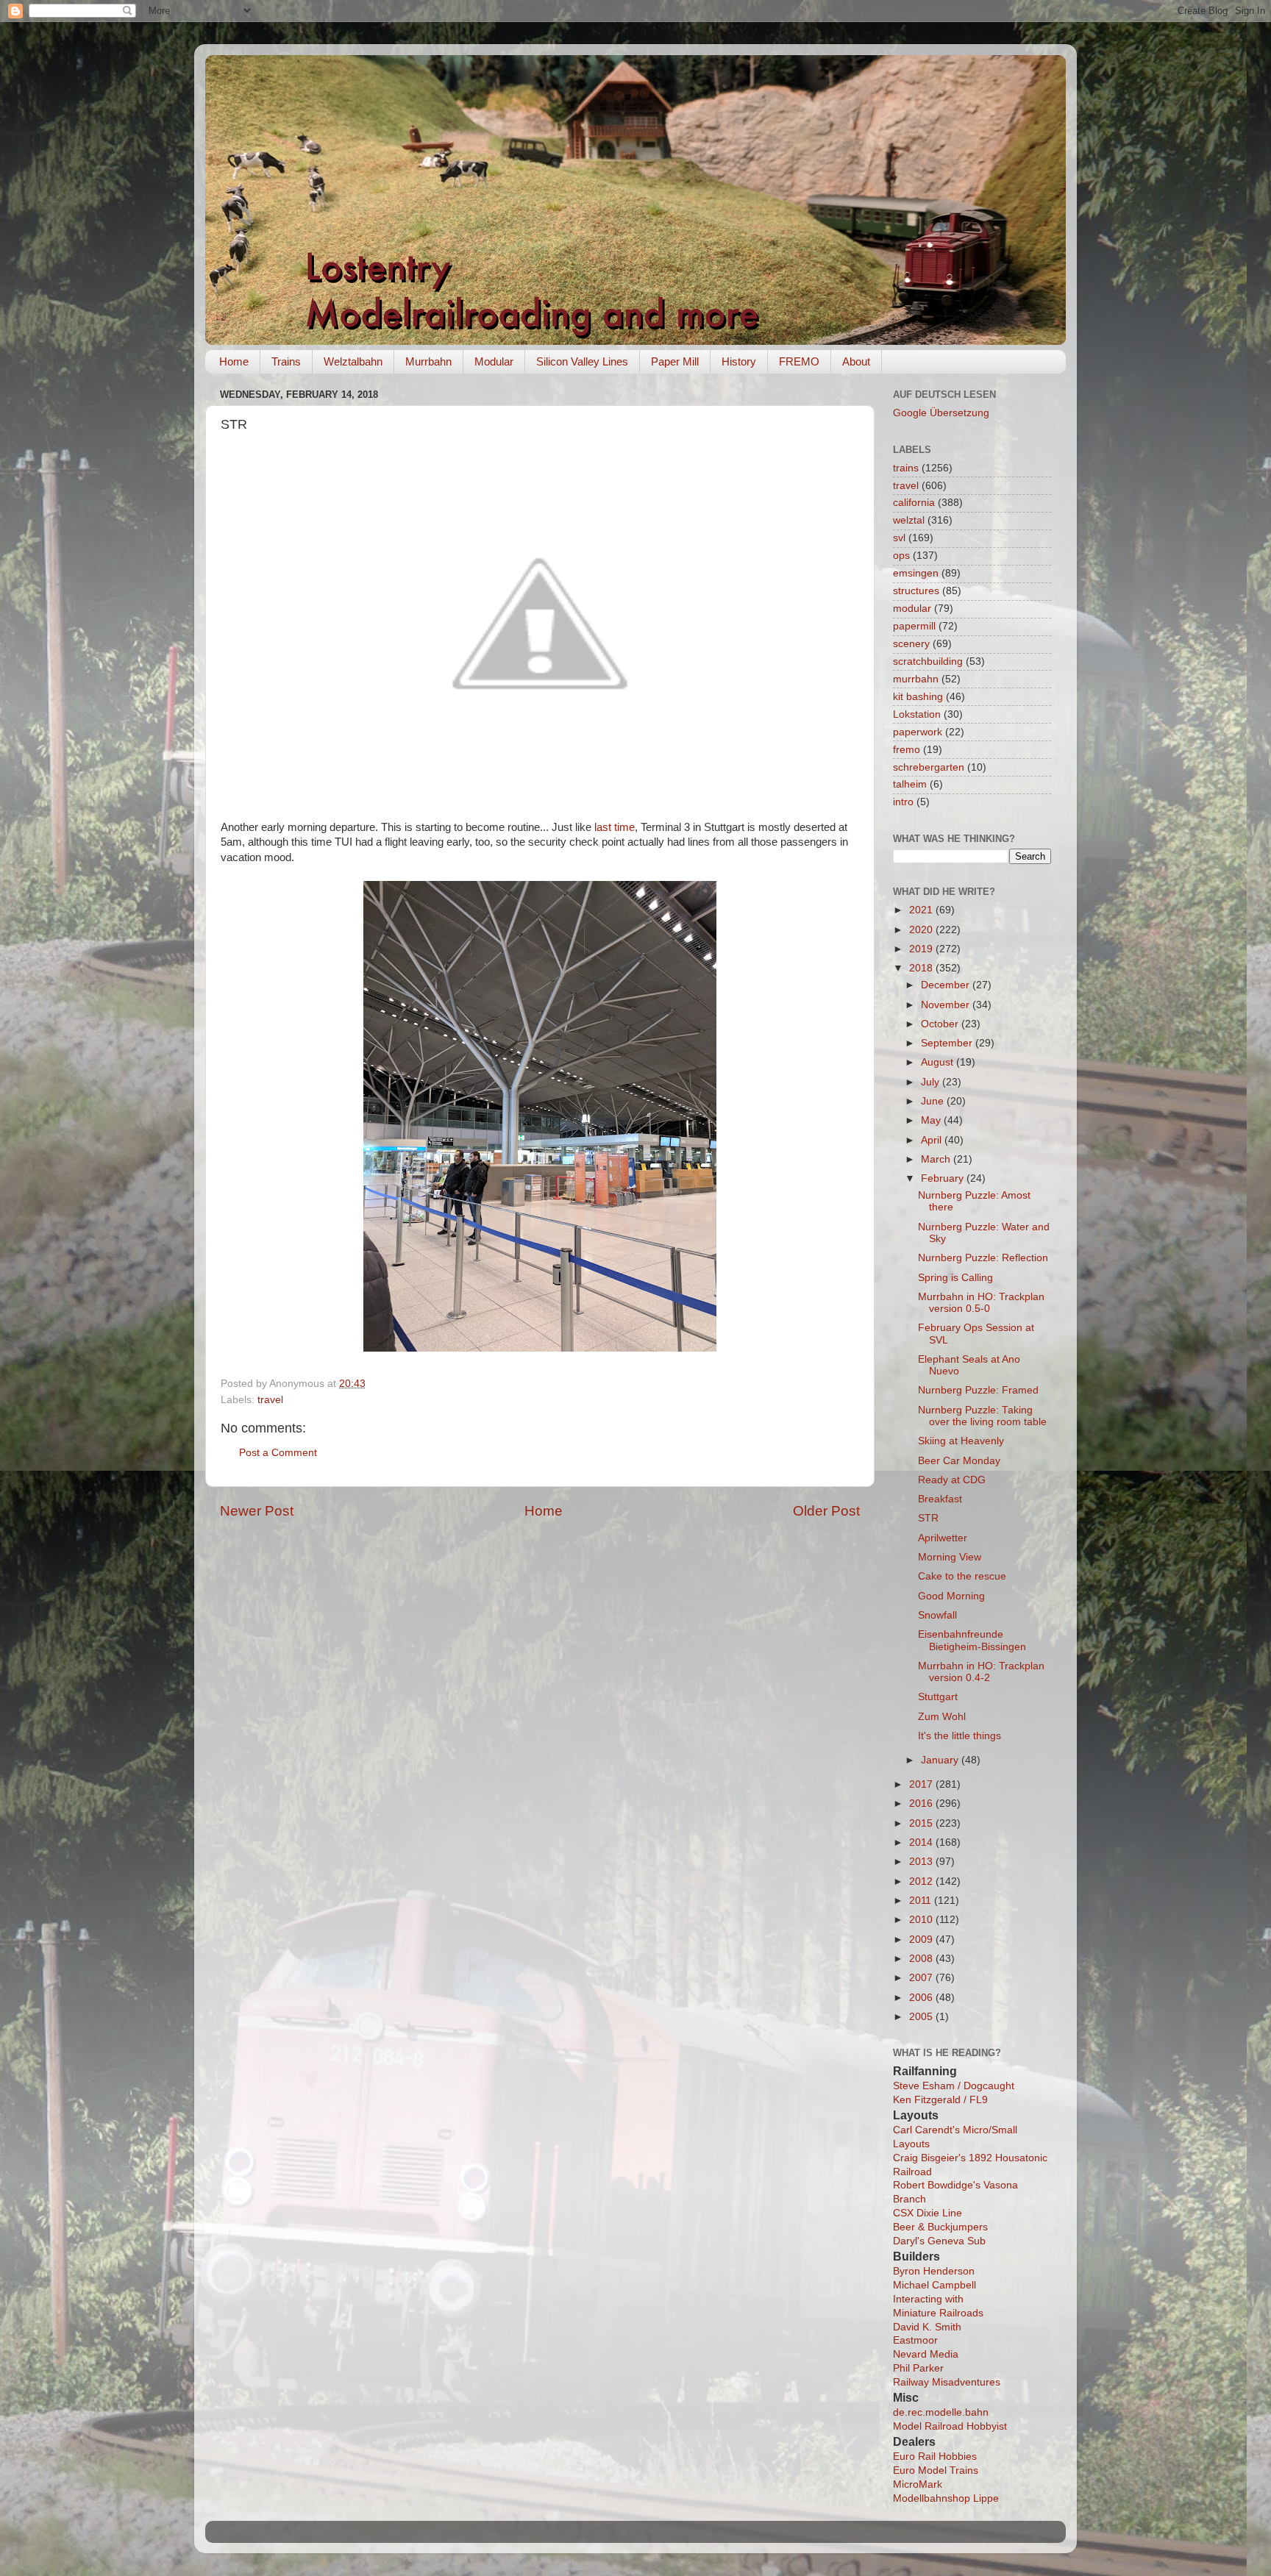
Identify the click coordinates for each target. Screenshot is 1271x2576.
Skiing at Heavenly (961, 1441)
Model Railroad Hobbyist (950, 2426)
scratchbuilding (928, 661)
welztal (909, 520)
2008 (922, 1959)
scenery (911, 644)
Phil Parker (918, 2368)
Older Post (826, 1511)
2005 (922, 2017)
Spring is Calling (955, 1278)
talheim (910, 784)
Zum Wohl (942, 1717)
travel (270, 1400)
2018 (922, 968)
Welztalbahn (353, 361)
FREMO (799, 361)
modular (912, 609)
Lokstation (917, 714)
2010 (922, 1920)
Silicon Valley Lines (582, 361)
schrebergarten (929, 767)
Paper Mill (675, 361)
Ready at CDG (952, 1480)
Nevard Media (926, 2354)
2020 (922, 930)
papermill (914, 626)
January (941, 1760)
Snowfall (937, 1615)
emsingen (916, 573)
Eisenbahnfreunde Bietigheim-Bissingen (972, 1640)
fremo (907, 750)
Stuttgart (938, 1697)
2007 (922, 1978)
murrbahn (916, 679)
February (944, 1178)
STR (928, 1518)
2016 (922, 1803)
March (937, 1159)
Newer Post (257, 1511)
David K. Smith (927, 2327)
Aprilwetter (943, 1538)
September (948, 1043)
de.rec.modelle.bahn (941, 2412)
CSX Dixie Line (928, 2213)
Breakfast (940, 1499)
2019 (922, 949)
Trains (286, 361)
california (914, 503)
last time (615, 827)
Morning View (950, 1557)
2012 (922, 1881)
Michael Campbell (934, 2285)
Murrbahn (428, 361)
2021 (922, 910)
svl (899, 538)
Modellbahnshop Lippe (946, 2498)
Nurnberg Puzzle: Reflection (983, 1258)
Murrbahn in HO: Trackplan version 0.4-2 (981, 1672)
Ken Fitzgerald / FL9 (940, 2100)
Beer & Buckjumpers (940, 2227)
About (856, 361)
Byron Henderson (934, 2271)
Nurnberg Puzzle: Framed (978, 1390)
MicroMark (918, 2484)
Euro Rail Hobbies (935, 2457)
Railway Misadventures (947, 2382)
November (947, 1005)
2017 (922, 1784)
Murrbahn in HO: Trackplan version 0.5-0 (981, 1303)
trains (906, 468)
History (739, 361)
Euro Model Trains (936, 2470)
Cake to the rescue (962, 1576)
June (934, 1101)
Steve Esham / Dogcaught (954, 2086)
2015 (922, 1823)
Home (234, 361)
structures (916, 591)
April (933, 1140)
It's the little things (960, 1736)
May (932, 1120)
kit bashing (918, 697)
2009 (922, 1940)
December (947, 985)
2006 (922, 1998)
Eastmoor (915, 2340)
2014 (922, 1842)
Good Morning (951, 1596)
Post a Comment (278, 1453)
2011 (922, 1901)
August (939, 1062)
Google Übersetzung (941, 413)
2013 (922, 1862)
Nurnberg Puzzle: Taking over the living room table (982, 1416)
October (941, 1024)
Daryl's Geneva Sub (939, 2241)
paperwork (918, 732)
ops (901, 556)
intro (903, 802)
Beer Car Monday (959, 1461)
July (932, 1082)
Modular (494, 361)
